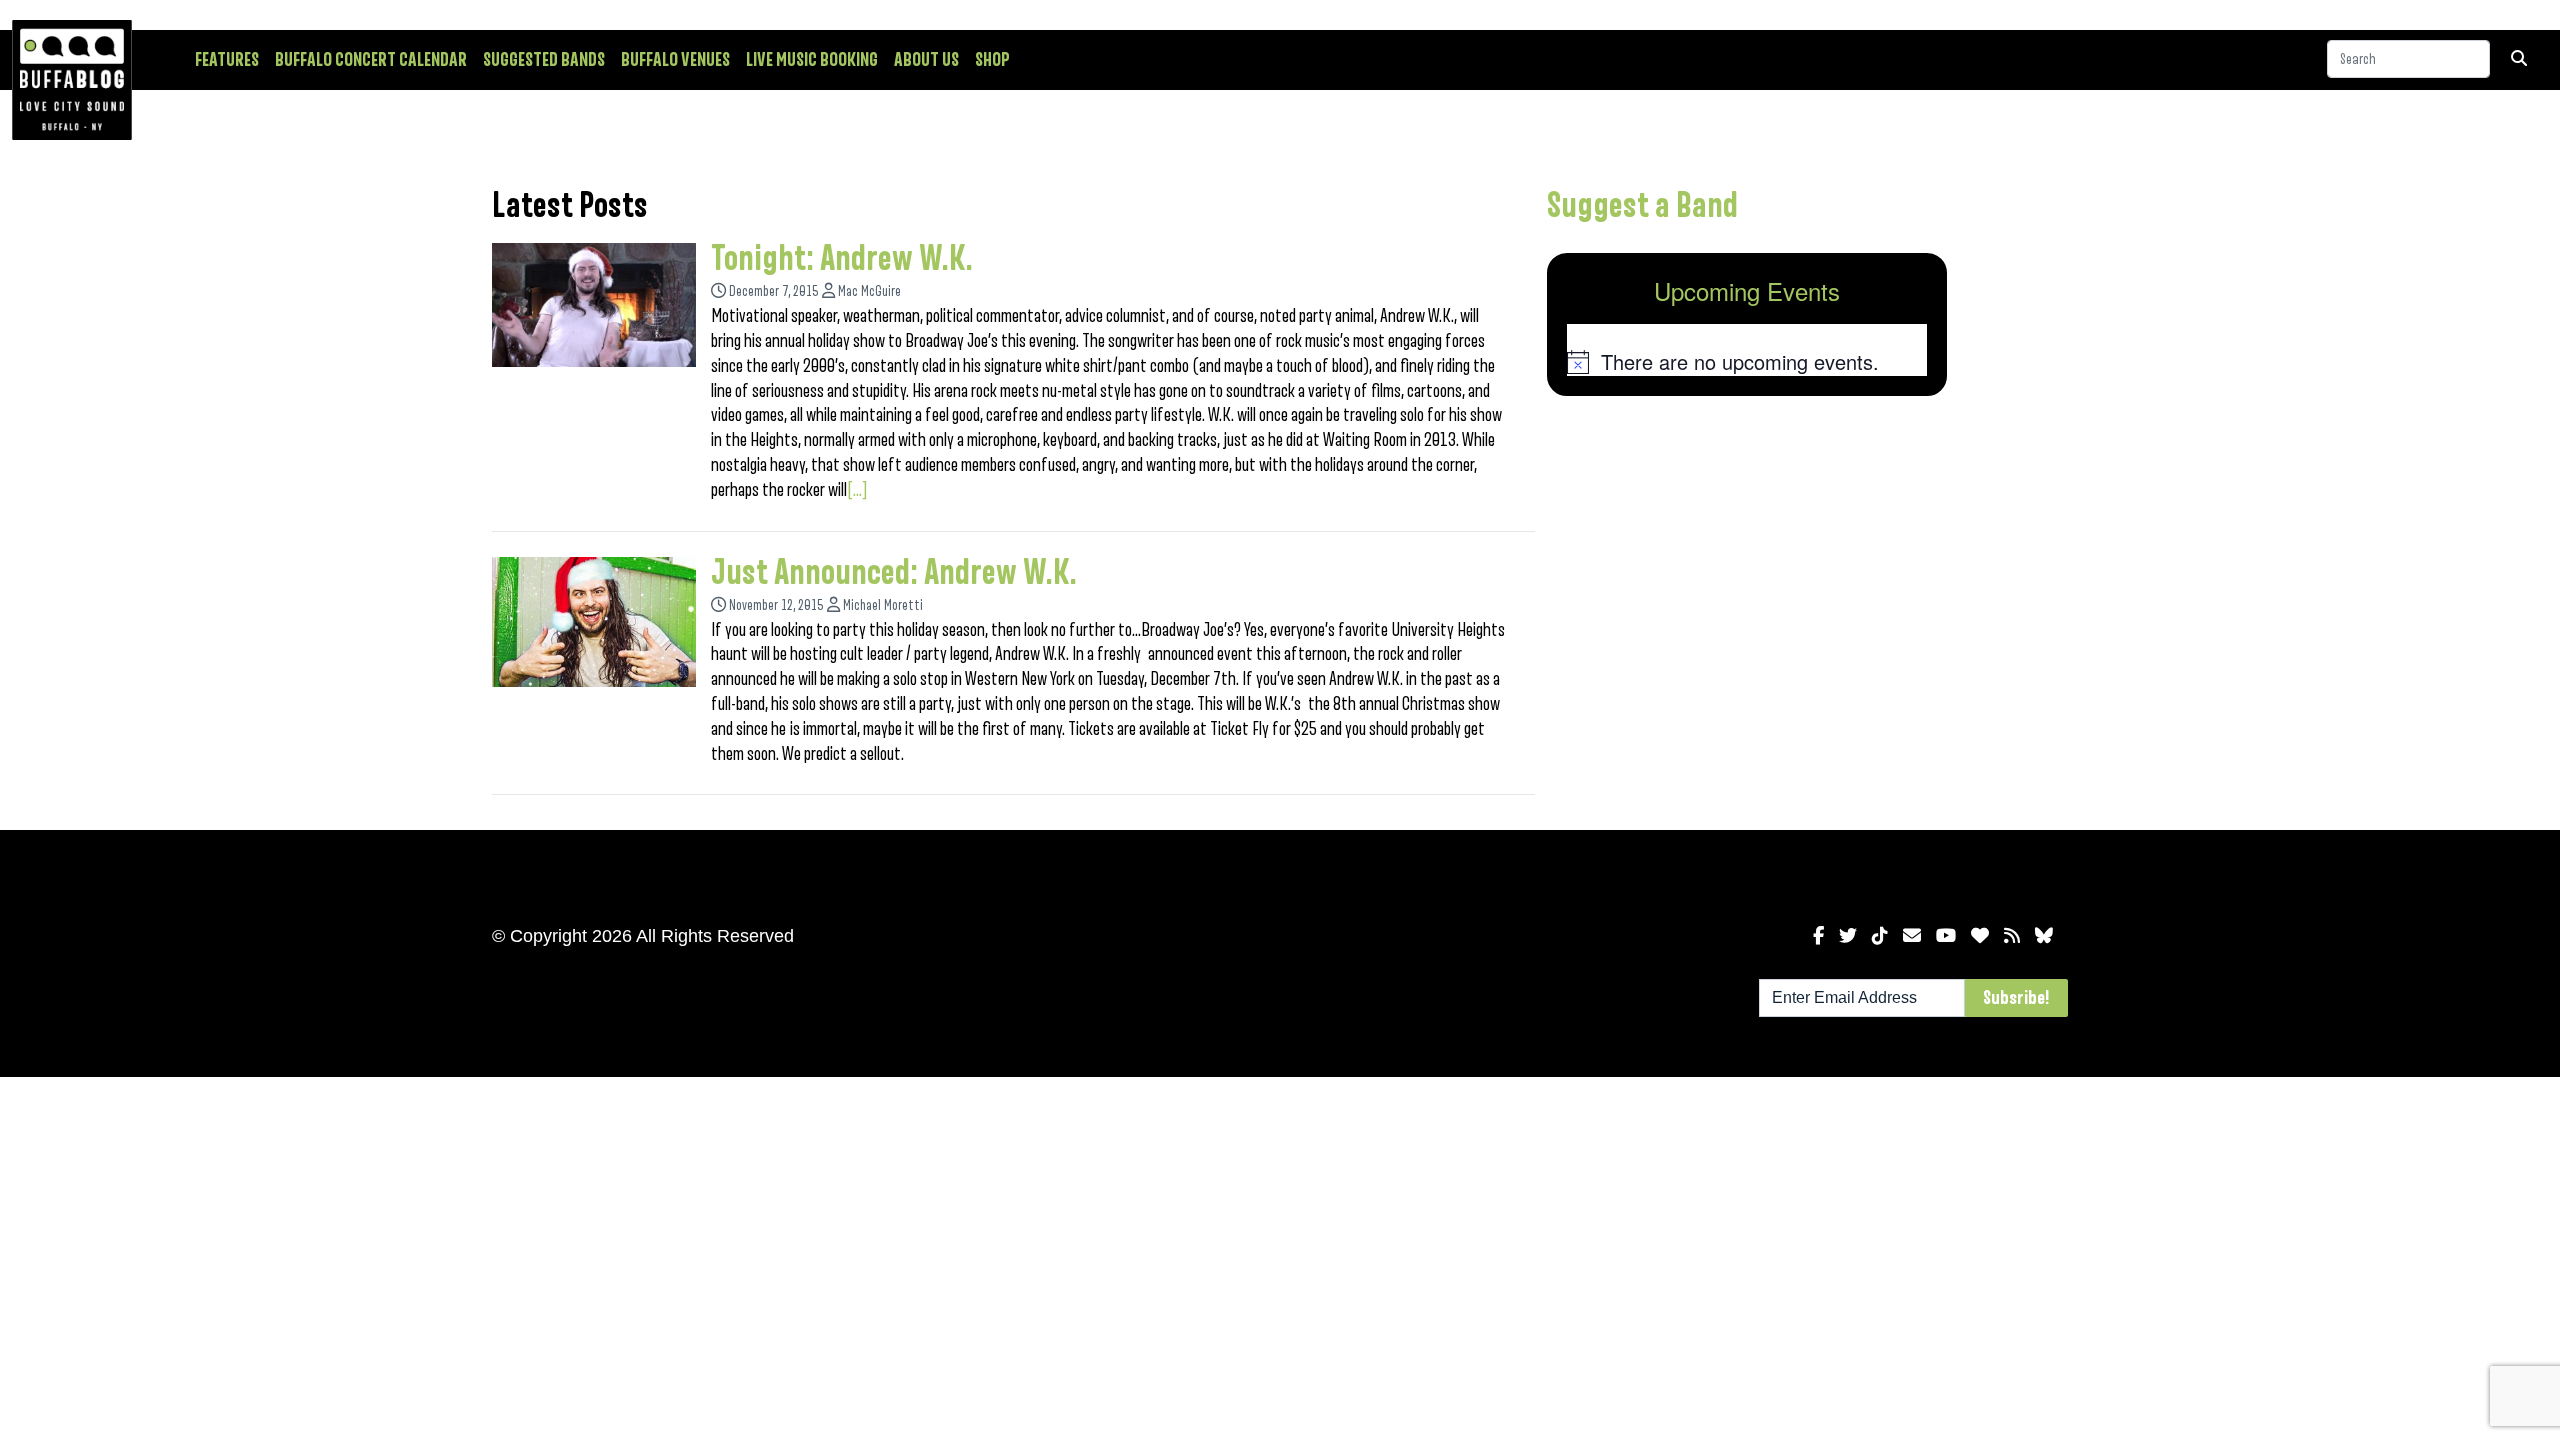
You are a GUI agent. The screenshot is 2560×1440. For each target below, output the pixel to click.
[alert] (1747, 362)
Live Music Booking (812, 60)
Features (227, 60)
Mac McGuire (869, 291)
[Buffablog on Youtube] (1946, 936)
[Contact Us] (1912, 936)
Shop (992, 60)
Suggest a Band (1642, 206)
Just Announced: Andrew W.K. (894, 573)
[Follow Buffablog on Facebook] (1818, 936)
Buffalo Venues (675, 60)
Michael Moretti (883, 605)
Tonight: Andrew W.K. (842, 259)
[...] (857, 490)
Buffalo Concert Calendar (371, 60)
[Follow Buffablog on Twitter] (1848, 936)
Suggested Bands (544, 60)
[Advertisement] (1747, 568)
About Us (926, 60)
